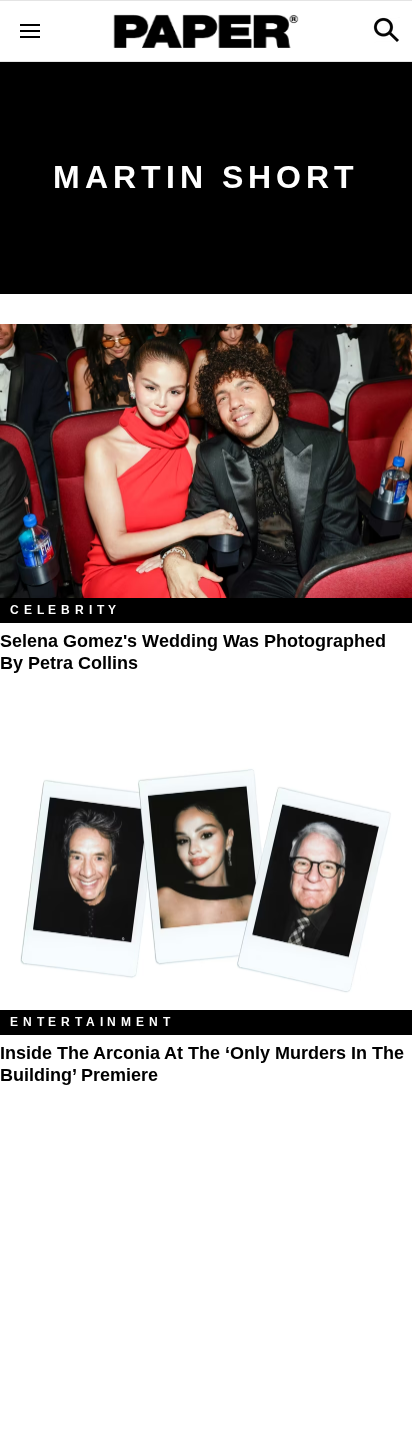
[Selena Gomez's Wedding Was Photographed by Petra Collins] (206, 461)
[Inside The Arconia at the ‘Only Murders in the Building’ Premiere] (206, 873)
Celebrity (65, 610)
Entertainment (92, 1022)
